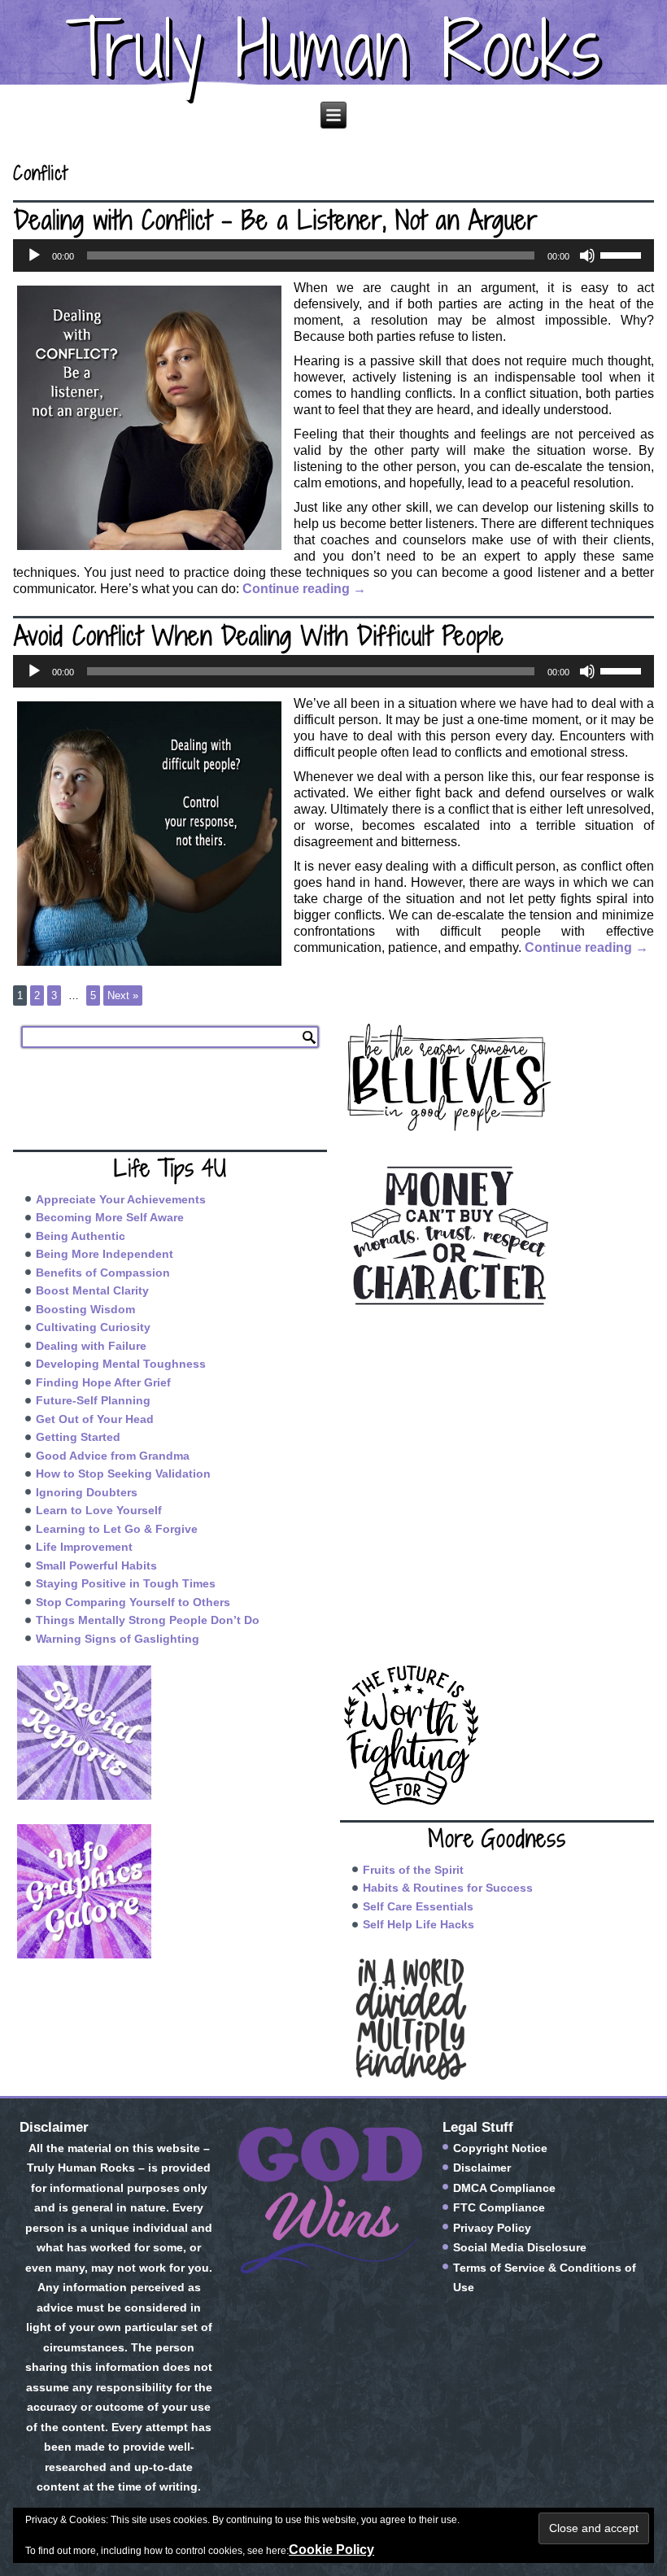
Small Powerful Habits (96, 1565)
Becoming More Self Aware (110, 1217)
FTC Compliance (499, 2207)
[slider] (623, 254)
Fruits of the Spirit (413, 1870)
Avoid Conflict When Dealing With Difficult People (259, 635)
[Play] (34, 255)
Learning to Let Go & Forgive (117, 1529)
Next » (123, 995)
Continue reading (304, 589)
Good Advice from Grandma (113, 1456)
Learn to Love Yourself (99, 1510)
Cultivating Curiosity (93, 1327)
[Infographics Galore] (170, 1891)
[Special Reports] (170, 1733)
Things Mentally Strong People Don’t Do (148, 1620)
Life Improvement (84, 1547)
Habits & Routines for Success (448, 1888)
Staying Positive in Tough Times (126, 1583)
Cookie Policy (331, 2550)
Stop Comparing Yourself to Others (133, 1602)
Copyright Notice (500, 2148)
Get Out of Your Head (95, 1419)
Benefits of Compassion (103, 1273)
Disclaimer (482, 2168)
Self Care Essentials (418, 1906)
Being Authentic (81, 1236)
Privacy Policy (492, 2228)
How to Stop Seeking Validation (123, 1474)
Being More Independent (105, 1254)
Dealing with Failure (91, 1346)
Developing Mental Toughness (121, 1364)
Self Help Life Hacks (419, 1924)
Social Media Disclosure (520, 2247)
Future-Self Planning (93, 1400)
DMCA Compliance (504, 2188)
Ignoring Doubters (87, 1492)
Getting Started (78, 1437)
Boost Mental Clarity (92, 1290)
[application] (333, 255)
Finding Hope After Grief (103, 1382)
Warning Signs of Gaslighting (118, 1639)
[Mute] (587, 255)
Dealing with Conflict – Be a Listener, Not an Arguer (276, 220)
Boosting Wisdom (85, 1309)
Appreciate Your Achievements (121, 1199)
